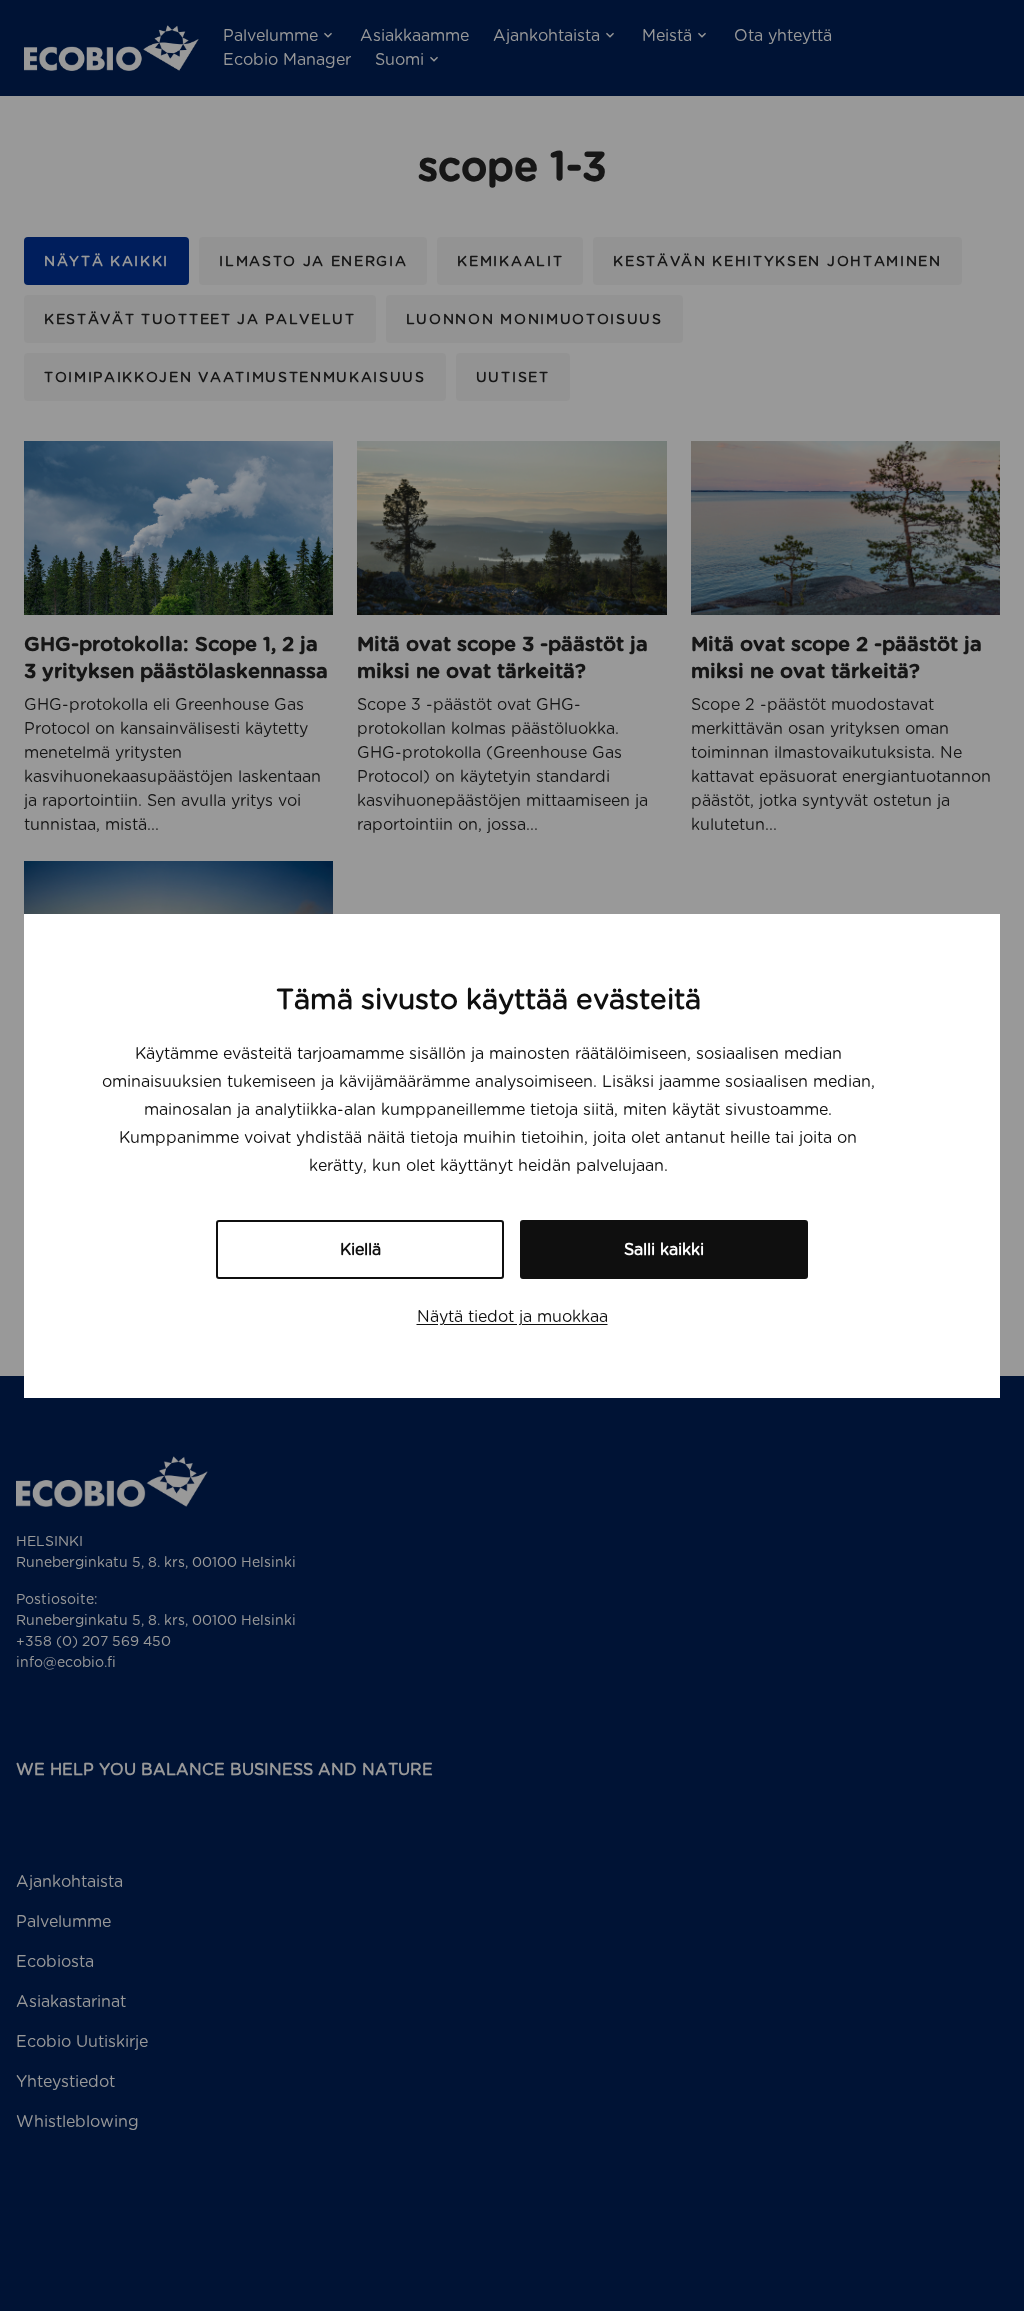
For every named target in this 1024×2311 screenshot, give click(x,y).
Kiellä (360, 1249)
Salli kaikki (664, 1249)
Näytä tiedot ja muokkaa (512, 1316)
